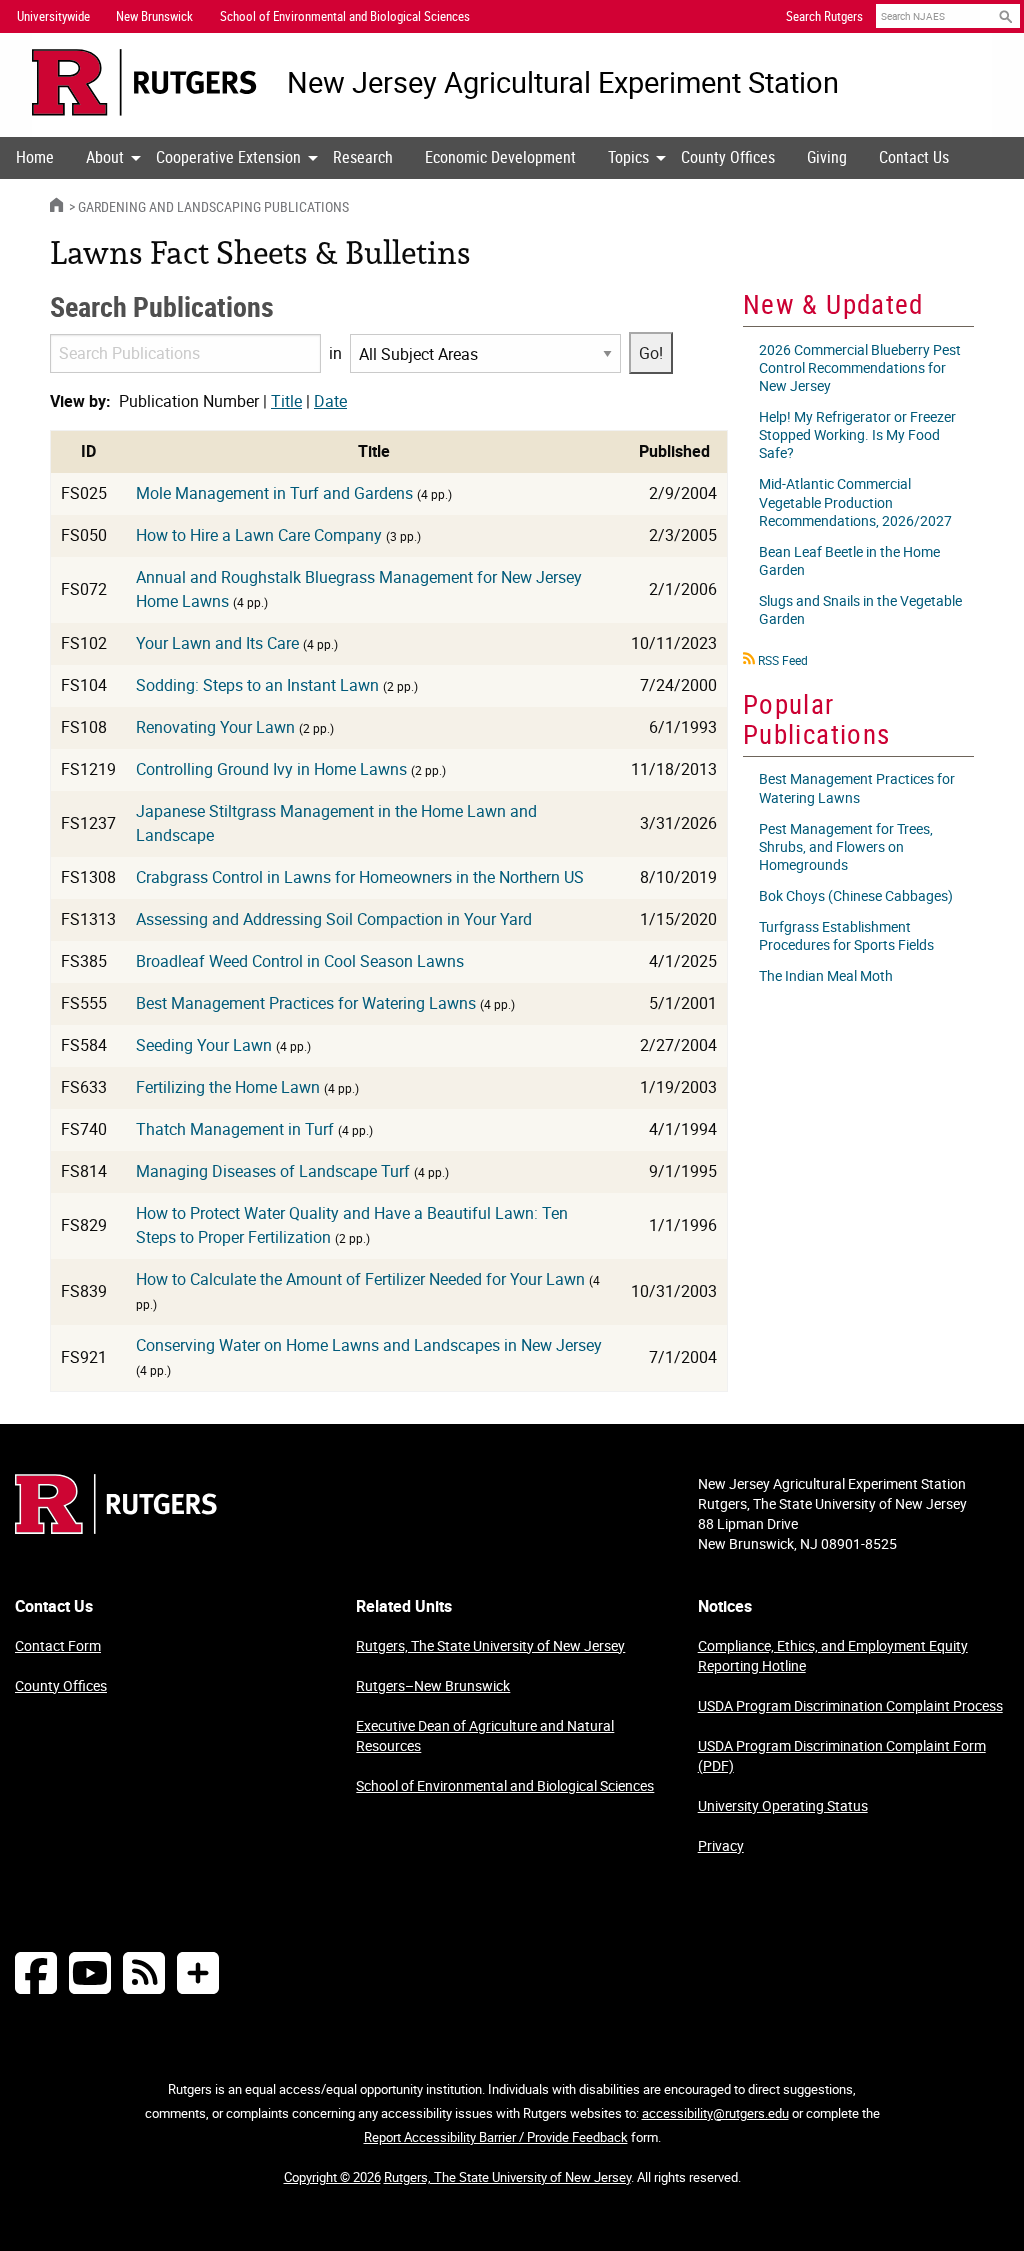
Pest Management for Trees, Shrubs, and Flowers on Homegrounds (846, 846)
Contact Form (58, 1645)
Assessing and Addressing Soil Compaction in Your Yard (334, 919)
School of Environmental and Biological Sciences (505, 1785)
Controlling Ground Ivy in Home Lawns (271, 769)
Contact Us (914, 157)
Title (286, 401)
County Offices (728, 157)
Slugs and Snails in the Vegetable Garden (860, 609)
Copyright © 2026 (332, 2177)
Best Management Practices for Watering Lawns (306, 1003)
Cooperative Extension (228, 157)
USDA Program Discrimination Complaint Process (850, 1705)
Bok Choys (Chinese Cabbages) (856, 895)
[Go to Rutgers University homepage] (144, 82)
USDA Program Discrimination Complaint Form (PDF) (842, 1755)
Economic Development (500, 157)
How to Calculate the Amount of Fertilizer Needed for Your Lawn (360, 1279)
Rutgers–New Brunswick (433, 1685)
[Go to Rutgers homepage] (116, 1528)
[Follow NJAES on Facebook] (36, 1972)
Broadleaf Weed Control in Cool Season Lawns (300, 961)
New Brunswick (154, 16)
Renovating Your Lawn (215, 727)
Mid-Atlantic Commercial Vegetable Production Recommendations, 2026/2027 (855, 501)
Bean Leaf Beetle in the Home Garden (849, 560)
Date (330, 401)
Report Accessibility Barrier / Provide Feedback (496, 2137)
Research (363, 157)
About (105, 157)
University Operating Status (783, 1805)
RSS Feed (783, 660)
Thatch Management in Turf (235, 1129)
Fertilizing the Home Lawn (228, 1087)
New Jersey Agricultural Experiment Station (563, 82)
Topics (628, 157)
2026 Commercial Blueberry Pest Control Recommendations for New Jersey (860, 367)
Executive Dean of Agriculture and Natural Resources (485, 1735)
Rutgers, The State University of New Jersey (490, 1645)
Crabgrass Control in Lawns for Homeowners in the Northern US (360, 877)
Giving (827, 157)
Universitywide (53, 16)
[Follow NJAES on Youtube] (90, 1972)
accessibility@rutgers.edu (715, 2113)
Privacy (721, 1845)
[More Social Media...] (198, 1972)
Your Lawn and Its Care (217, 643)
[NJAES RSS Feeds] (144, 1972)
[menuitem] (35, 158)
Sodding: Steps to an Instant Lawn (257, 685)
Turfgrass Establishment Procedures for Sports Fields (846, 935)
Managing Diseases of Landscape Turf (273, 1171)
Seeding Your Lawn (204, 1045)
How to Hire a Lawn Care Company (259, 535)
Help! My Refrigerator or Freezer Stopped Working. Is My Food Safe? (857, 434)
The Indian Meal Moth (826, 975)
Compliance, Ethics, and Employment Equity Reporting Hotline (833, 1655)
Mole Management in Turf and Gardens (274, 493)
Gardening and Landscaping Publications (213, 206)
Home (35, 157)
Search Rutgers (824, 16)
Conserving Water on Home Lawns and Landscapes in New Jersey (369, 1345)
